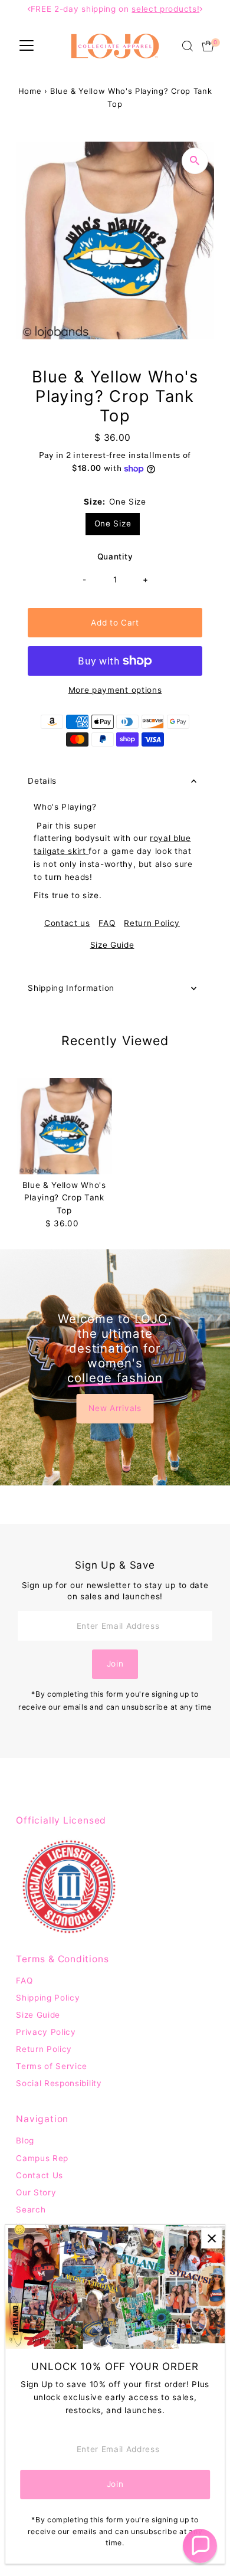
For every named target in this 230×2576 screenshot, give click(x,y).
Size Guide (112, 945)
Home (30, 91)
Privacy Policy (46, 2032)
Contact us (67, 924)
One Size (113, 523)
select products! (165, 9)
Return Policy (152, 924)
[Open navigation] (27, 46)
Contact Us (40, 2175)
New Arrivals (115, 1408)
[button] (200, 2546)
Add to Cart (115, 623)
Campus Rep (42, 2158)
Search (31, 2210)
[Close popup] (211, 2238)
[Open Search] (188, 46)
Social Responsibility (59, 2083)
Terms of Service (52, 2066)
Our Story (36, 2192)
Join (115, 1664)
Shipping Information (71, 988)
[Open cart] (208, 46)
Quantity (115, 557)
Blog (25, 2140)
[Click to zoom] (195, 161)
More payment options (115, 690)
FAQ (107, 924)
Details (42, 781)
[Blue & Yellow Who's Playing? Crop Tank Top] (64, 1126)
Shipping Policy (48, 1998)
